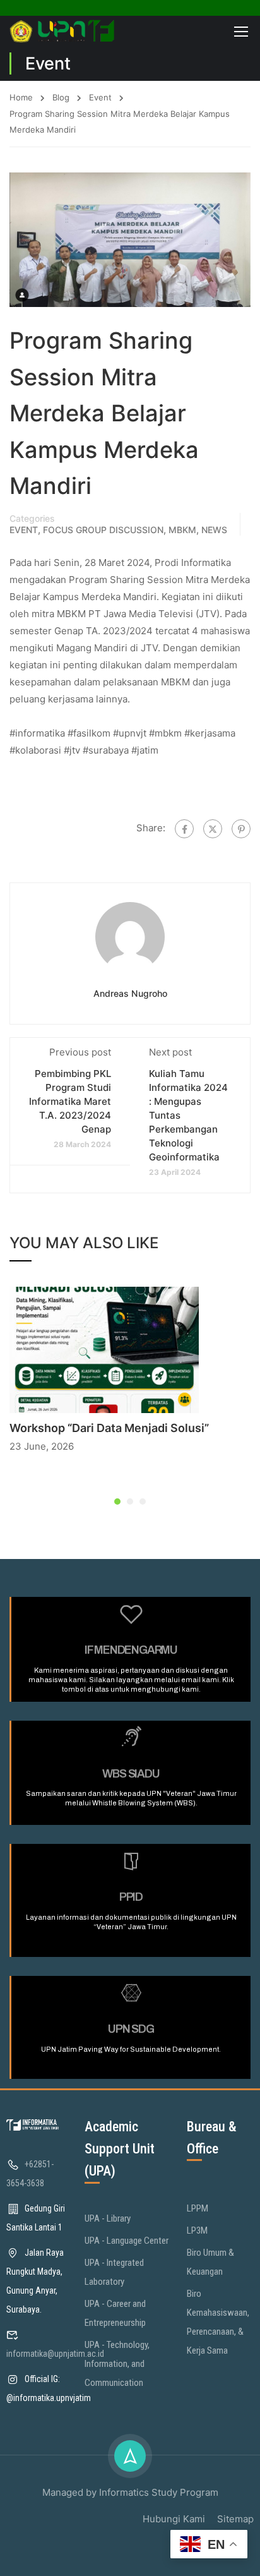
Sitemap (235, 2519)
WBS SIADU (131, 1774)
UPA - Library (108, 2218)
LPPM (198, 2208)
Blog (61, 97)
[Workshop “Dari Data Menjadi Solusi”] (104, 1349)
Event (100, 97)
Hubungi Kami (174, 2519)
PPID (131, 1897)
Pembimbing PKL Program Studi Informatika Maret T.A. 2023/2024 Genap (70, 1101)
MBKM (182, 530)
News (214, 530)
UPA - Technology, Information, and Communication (117, 2364)
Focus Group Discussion (103, 530)
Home (21, 97)
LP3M (197, 2230)
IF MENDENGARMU (131, 1650)
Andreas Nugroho (130, 993)
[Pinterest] (241, 829)
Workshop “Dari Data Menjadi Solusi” (109, 1428)
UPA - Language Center (127, 2241)
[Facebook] (184, 829)
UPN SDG (131, 2029)
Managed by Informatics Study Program (130, 2492)
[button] (117, 1502)
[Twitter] (213, 829)
